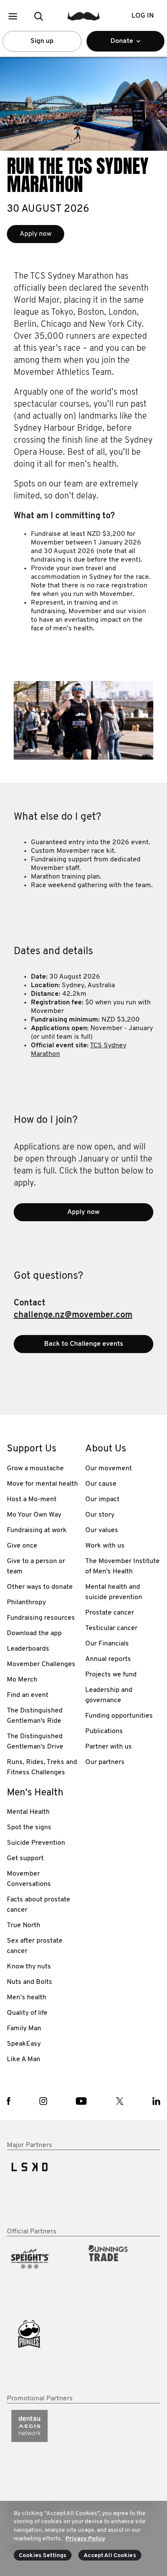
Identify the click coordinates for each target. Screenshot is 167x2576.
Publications (104, 1731)
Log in (143, 16)
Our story (100, 1515)
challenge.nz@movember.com (73, 1315)
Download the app (34, 1633)
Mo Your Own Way (34, 1515)
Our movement (109, 1469)
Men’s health (27, 1998)
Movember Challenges (41, 1664)
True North (24, 1925)
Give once (22, 1546)
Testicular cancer (111, 1628)
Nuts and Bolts (30, 1982)
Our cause (101, 1484)
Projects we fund (111, 1675)
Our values (102, 1530)
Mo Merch (22, 1680)
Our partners (105, 1762)
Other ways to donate (40, 1587)
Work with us (105, 1546)
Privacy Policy (85, 2539)
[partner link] (44, 2189)
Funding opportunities (119, 1716)
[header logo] (84, 16)
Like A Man (24, 2059)
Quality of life (27, 2013)
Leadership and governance (109, 1695)
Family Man (24, 2029)
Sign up (42, 41)
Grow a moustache (35, 1469)
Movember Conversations (29, 1879)
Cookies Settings (43, 2556)
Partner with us (109, 1747)
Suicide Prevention (36, 1843)
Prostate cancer (110, 1613)
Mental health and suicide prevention (114, 1592)
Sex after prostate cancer (35, 1946)
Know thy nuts (29, 1967)
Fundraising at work (37, 1530)
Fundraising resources (41, 1618)
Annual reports (108, 1659)
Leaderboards (28, 1649)
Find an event (28, 1695)
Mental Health (28, 1812)
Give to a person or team (36, 1566)
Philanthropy (26, 1603)
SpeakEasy (24, 2044)
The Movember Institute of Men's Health (122, 1566)
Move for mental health (42, 1484)
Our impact (102, 1499)
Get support (25, 1858)
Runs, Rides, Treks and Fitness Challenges (42, 1767)
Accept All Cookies (110, 2556)
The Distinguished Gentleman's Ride (35, 1716)
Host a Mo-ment (32, 1499)
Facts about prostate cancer (39, 1905)
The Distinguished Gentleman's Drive (35, 1742)
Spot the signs (29, 1828)
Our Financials (107, 1644)
